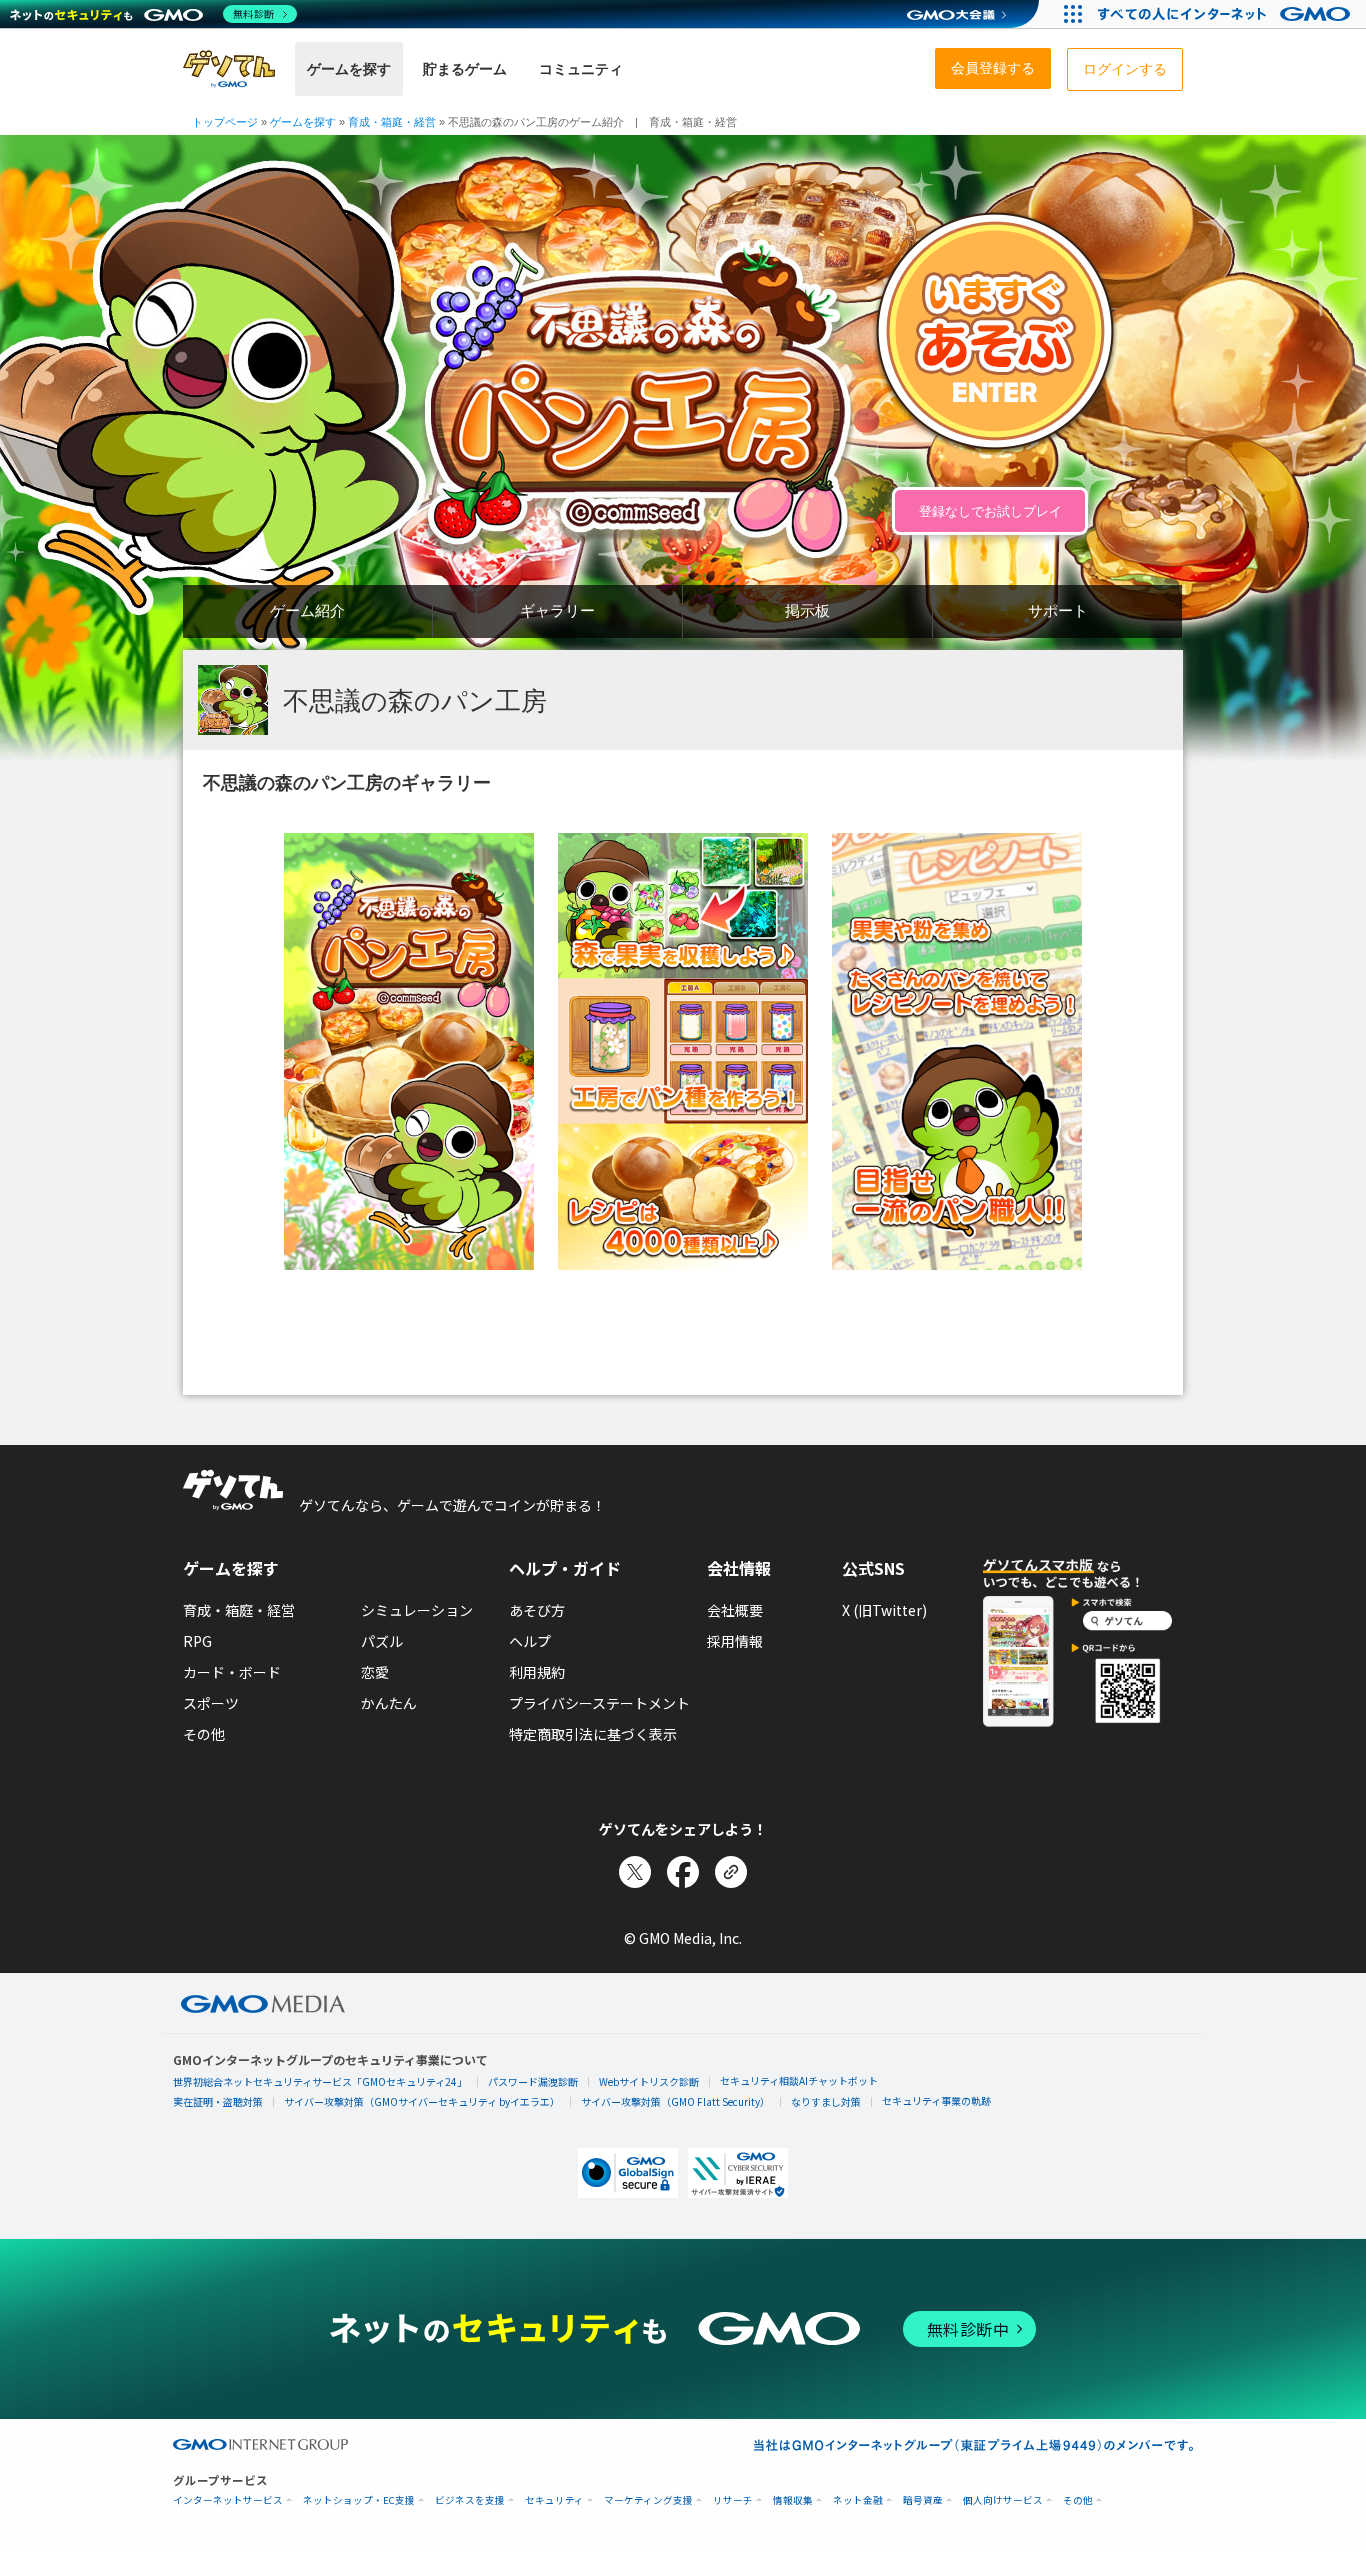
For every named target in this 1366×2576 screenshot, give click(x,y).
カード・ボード (232, 1672)
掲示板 (807, 610)
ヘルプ (530, 1641)
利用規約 (537, 1672)
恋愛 (375, 1672)
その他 (204, 1734)
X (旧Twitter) (884, 1610)
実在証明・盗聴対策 (218, 2101)
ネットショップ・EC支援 (359, 2500)
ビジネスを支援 (470, 2500)
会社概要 (735, 1610)
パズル (382, 1641)
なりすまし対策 (826, 2101)
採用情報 (735, 1641)
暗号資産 (923, 2500)
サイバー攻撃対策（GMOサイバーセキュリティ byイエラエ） (422, 2101)
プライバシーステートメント (599, 1703)
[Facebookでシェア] (683, 1872)
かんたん (389, 1703)
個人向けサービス (1003, 2500)
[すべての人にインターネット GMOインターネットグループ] (1226, 14)
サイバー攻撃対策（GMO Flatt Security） (675, 2101)
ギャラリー (557, 610)
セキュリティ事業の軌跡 (936, 2100)
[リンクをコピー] (731, 1872)
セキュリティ (554, 2500)
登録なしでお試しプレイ (990, 511)
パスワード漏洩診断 (533, 2081)
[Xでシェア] (635, 1872)
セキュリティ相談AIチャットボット (799, 2080)
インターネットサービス (228, 2500)
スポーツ (211, 1703)
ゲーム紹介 (307, 610)
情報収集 (793, 2500)
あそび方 (537, 1610)
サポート (1058, 610)
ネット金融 (858, 2500)
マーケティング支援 (648, 2500)
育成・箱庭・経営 (239, 1610)
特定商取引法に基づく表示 (593, 1734)
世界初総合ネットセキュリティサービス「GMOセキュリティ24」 (320, 2081)
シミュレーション (417, 1610)
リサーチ (733, 2500)
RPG (197, 1641)
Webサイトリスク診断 (649, 2081)
